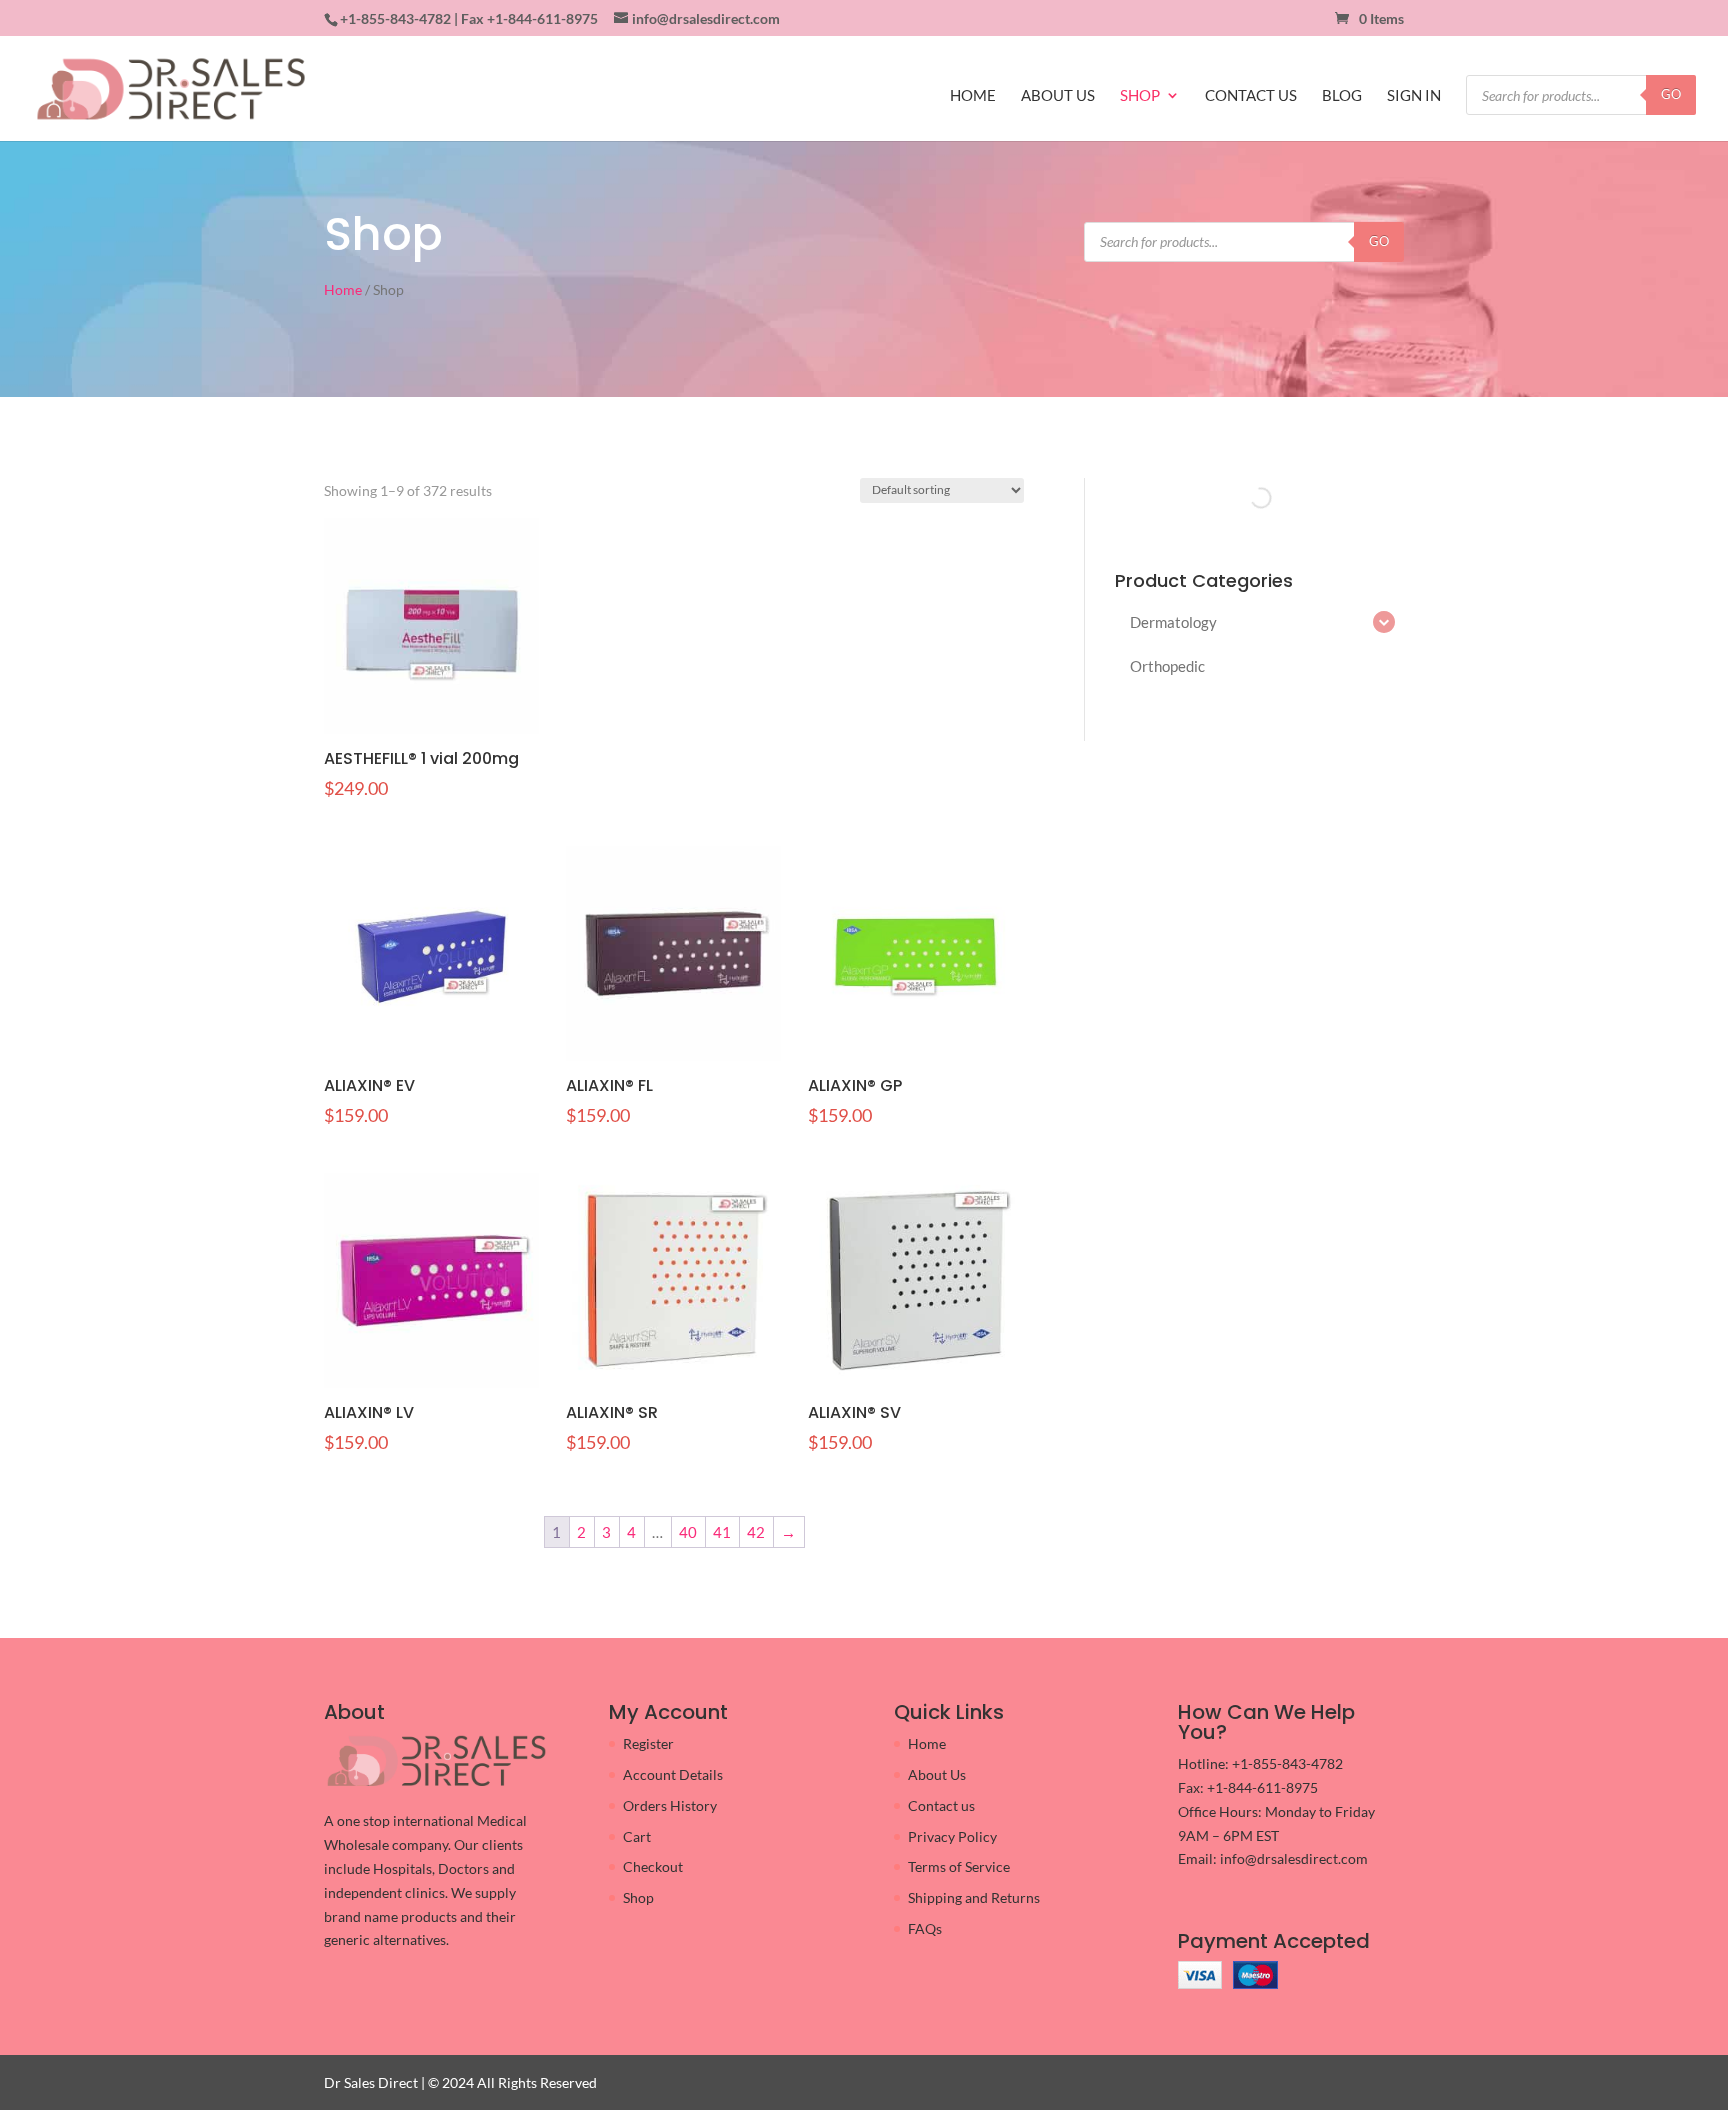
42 (756, 1532)
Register (648, 1743)
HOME (973, 96)
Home (343, 289)
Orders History (670, 1805)
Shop (638, 1897)
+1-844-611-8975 (542, 18)
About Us (937, 1774)
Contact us (941, 1805)
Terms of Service (959, 1866)
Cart (637, 1836)
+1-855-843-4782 (395, 18)
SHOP (1140, 96)
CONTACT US (1251, 96)
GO (1671, 94)
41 (722, 1532)
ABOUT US (1058, 96)
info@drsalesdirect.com (1294, 1858)
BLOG (1342, 96)
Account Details (673, 1774)
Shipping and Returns (974, 1897)
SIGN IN (1414, 96)
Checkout (653, 1866)
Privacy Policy (952, 1836)
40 (688, 1532)
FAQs (925, 1928)
